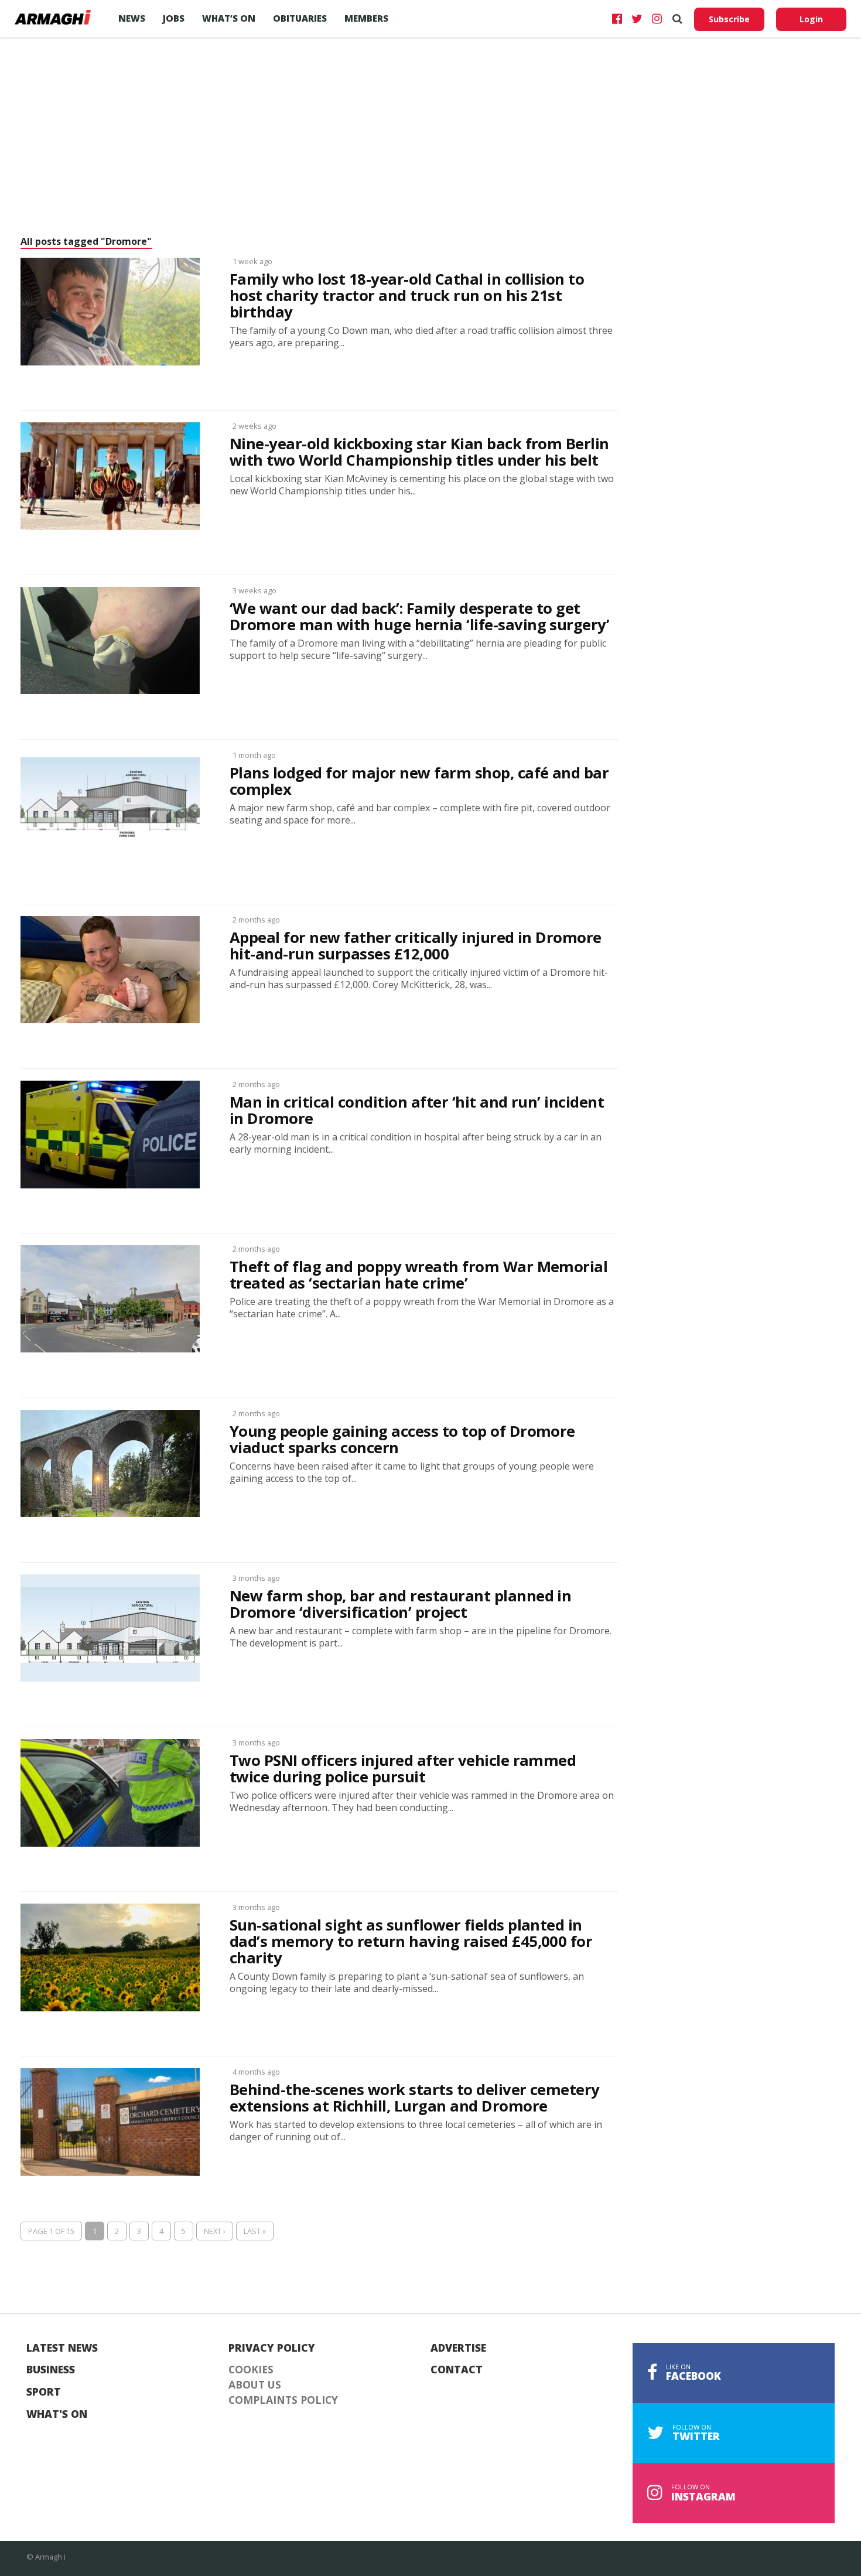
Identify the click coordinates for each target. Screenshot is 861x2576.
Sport (44, 2392)
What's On (57, 2414)
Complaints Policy (283, 2400)
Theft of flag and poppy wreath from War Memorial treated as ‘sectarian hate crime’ (418, 1275)
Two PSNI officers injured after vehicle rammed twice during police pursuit (403, 1769)
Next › (215, 2231)
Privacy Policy (272, 2348)
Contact (457, 2370)
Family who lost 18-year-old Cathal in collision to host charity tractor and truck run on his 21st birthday (407, 296)
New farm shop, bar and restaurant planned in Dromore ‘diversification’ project (400, 1604)
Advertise (458, 2348)
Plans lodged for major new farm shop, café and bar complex (419, 781)
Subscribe (729, 19)
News (132, 18)
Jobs (174, 18)
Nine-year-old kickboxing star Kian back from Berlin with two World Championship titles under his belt (419, 452)
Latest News (62, 2348)
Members (366, 18)
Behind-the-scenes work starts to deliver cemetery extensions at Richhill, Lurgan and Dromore (415, 2098)
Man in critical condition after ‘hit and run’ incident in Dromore (417, 1111)
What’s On (229, 18)
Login (811, 19)
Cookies (251, 2370)
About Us (255, 2385)
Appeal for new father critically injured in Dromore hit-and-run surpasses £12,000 (416, 946)
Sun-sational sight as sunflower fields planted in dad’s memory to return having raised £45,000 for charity (411, 1942)
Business (51, 2370)
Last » (255, 2231)
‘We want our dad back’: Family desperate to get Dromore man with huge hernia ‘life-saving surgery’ (419, 617)
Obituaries (300, 18)
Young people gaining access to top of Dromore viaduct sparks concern (402, 1440)
